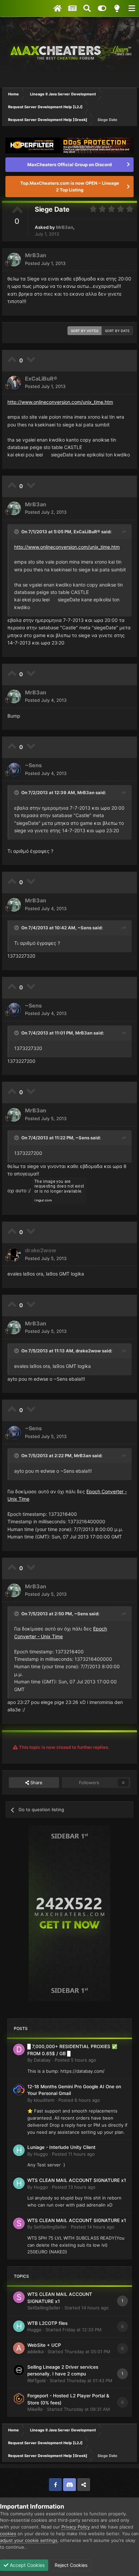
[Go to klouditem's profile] (19, 2090)
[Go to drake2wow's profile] (14, 1255)
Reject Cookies (70, 2565)
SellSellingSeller (50, 2227)
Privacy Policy (76, 2527)
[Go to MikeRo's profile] (19, 2399)
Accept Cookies (26, 2565)
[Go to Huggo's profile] (19, 2150)
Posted (45, 263)
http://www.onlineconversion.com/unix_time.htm (60, 402)
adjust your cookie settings (29, 2540)
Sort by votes (85, 331)
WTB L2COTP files (47, 2323)
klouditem (44, 2100)
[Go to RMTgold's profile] (19, 2370)
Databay (42, 2060)
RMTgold (36, 2380)
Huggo (41, 2154)
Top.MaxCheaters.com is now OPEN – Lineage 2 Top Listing (70, 186)
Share (36, 1783)
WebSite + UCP (44, 2345)
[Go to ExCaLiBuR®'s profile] (14, 383)
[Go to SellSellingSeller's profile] (19, 2223)
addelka (35, 2352)
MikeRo (35, 2409)
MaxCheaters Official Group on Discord (69, 164)
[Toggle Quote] (17, 532)
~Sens (33, 765)
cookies (8, 2534)
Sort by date (117, 331)
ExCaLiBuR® (41, 379)
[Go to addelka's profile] (19, 2348)
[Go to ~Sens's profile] (14, 770)
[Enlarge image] (59, 1191)
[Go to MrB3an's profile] (14, 260)
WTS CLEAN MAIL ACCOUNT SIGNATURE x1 (77, 2180)
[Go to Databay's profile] (19, 2049)
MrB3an (65, 227)
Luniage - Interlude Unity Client (61, 2147)
